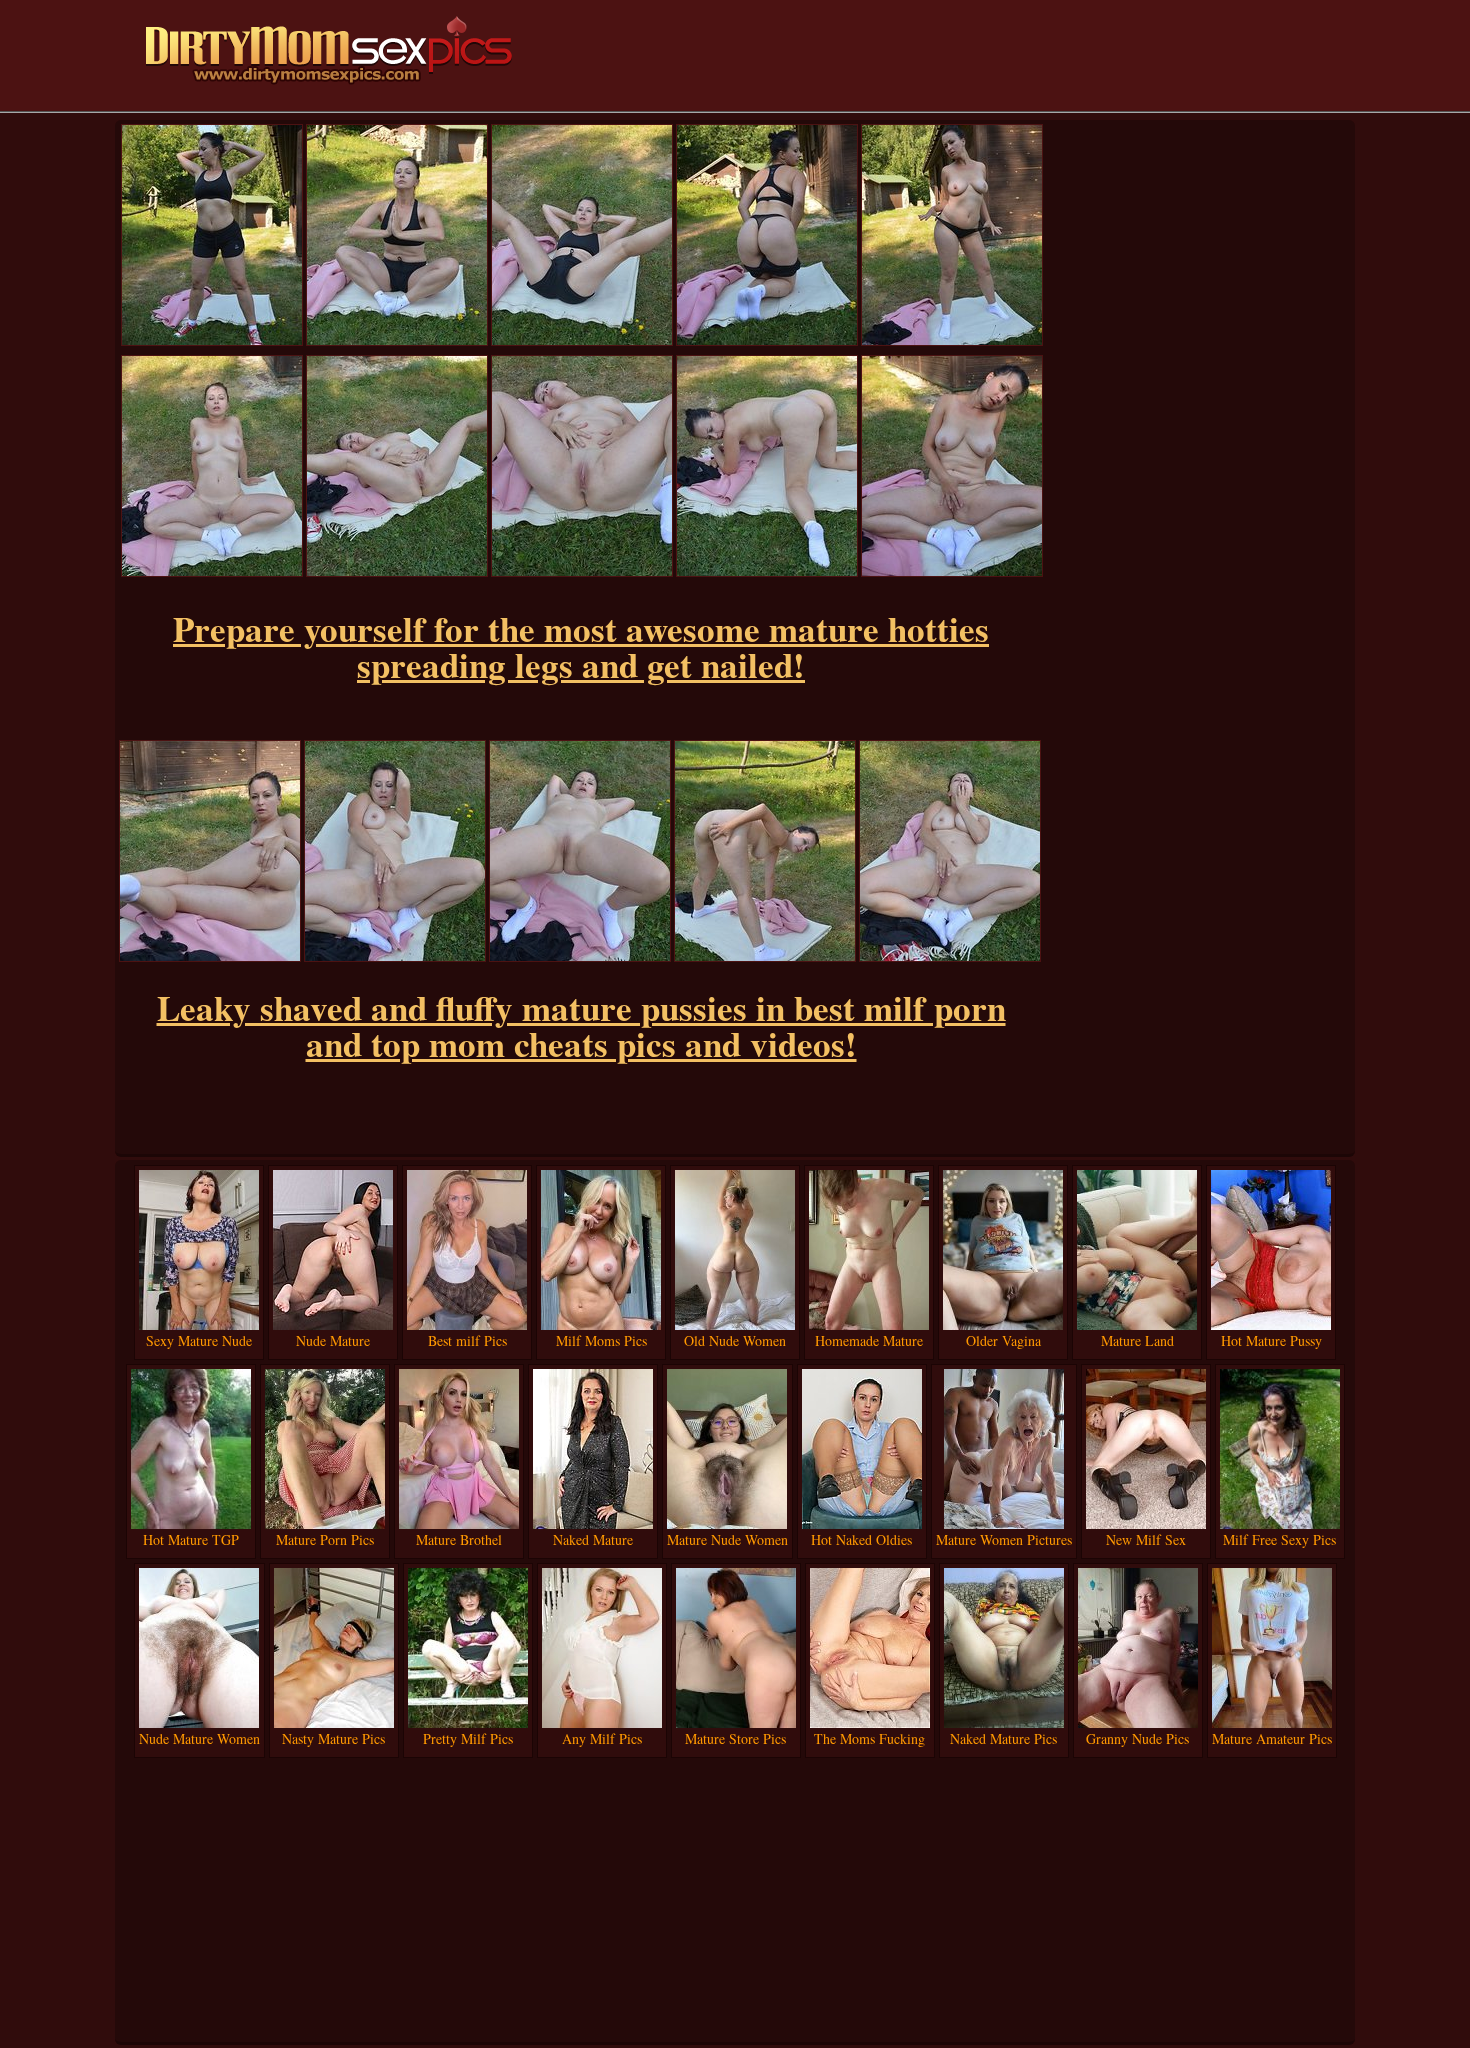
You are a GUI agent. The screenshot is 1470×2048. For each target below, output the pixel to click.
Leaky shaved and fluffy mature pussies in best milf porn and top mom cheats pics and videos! (581, 1025)
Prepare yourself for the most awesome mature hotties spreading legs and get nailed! (581, 646)
